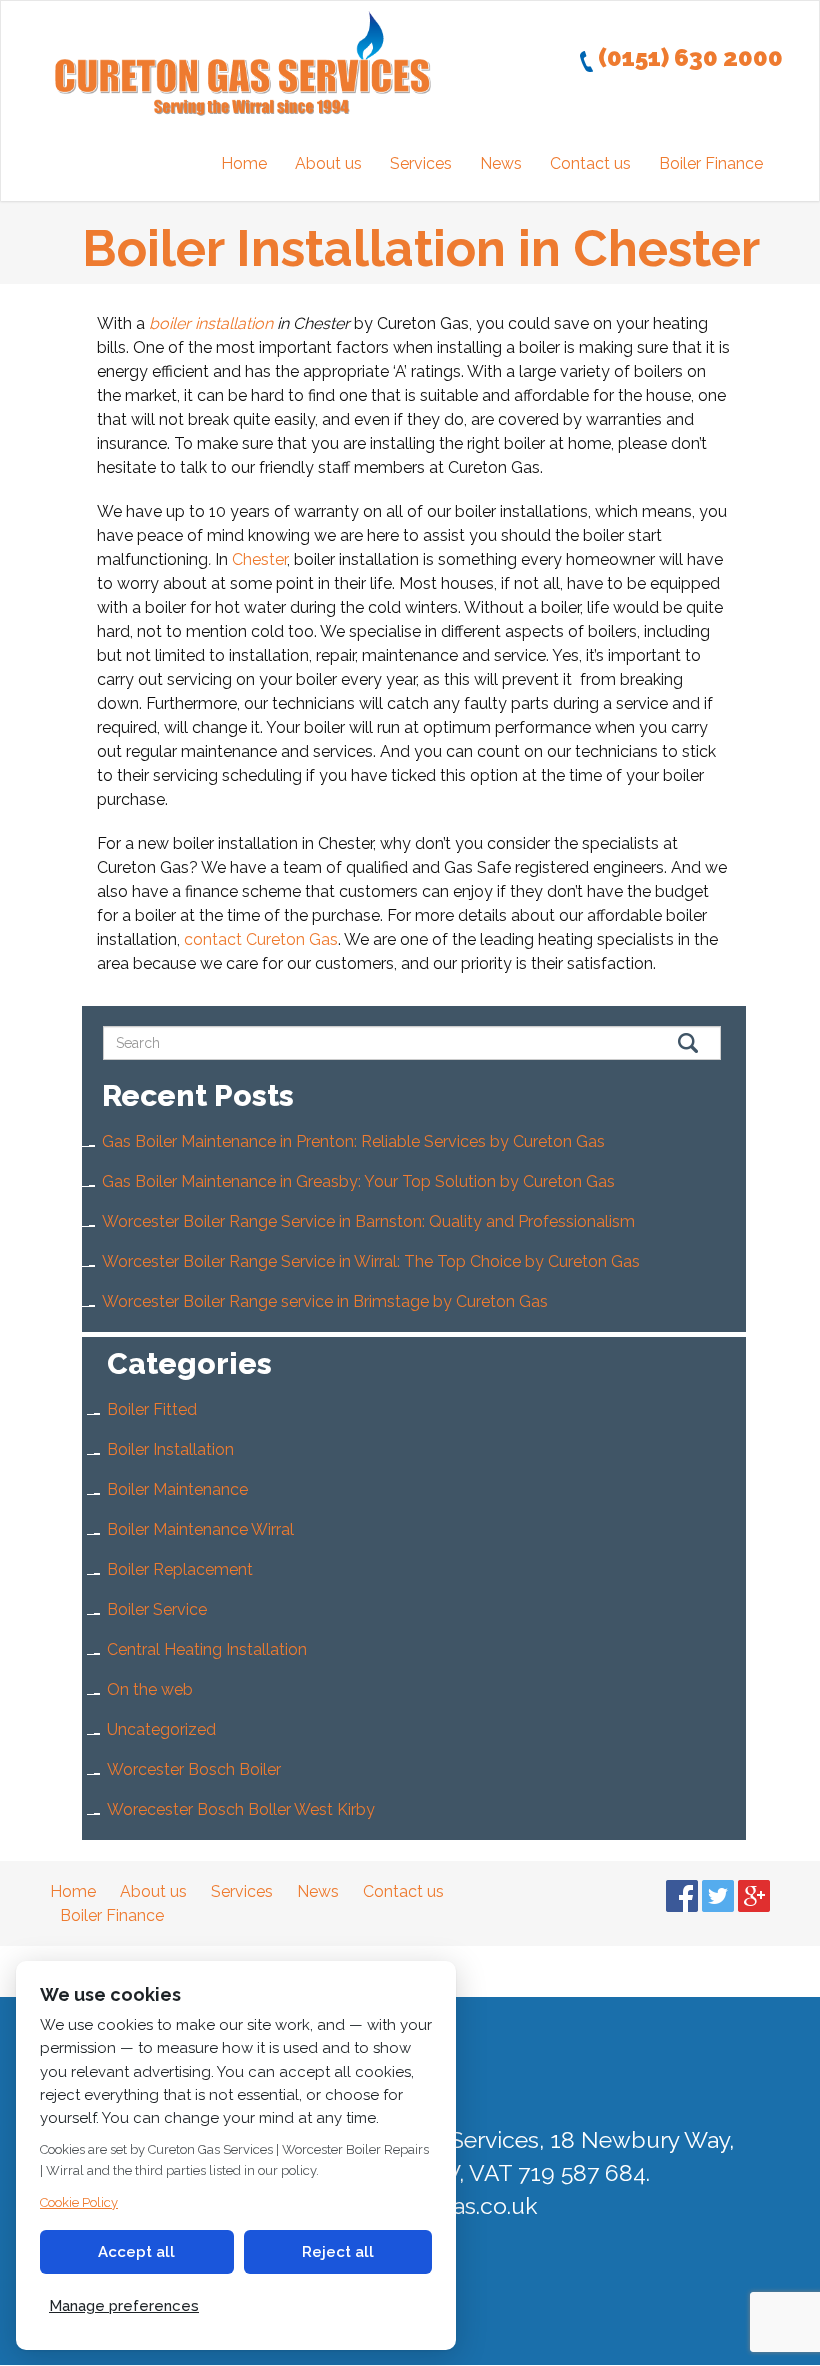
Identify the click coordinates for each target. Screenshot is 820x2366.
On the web (150, 1689)
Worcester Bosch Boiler (194, 1769)
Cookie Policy (79, 2202)
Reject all (338, 2252)
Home (244, 163)
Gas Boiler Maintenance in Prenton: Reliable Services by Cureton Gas (353, 1141)
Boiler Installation (170, 1449)
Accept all (136, 2252)
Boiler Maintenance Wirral (200, 1529)
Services (421, 163)
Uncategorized (161, 1729)
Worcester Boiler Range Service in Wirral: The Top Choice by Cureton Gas (371, 1261)
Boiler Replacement (180, 1569)
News (501, 163)
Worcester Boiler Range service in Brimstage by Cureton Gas (325, 1301)
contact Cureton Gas (261, 939)
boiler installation (211, 323)
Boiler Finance (711, 163)
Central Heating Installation (207, 1649)
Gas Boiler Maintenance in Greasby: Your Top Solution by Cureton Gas (358, 1181)
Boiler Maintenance (177, 1489)
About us (328, 163)
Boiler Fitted (152, 1409)
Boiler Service (157, 1609)
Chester (259, 559)
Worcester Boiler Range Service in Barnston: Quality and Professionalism (368, 1221)
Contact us (590, 163)
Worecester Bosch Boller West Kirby (241, 1809)
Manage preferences (124, 2306)
